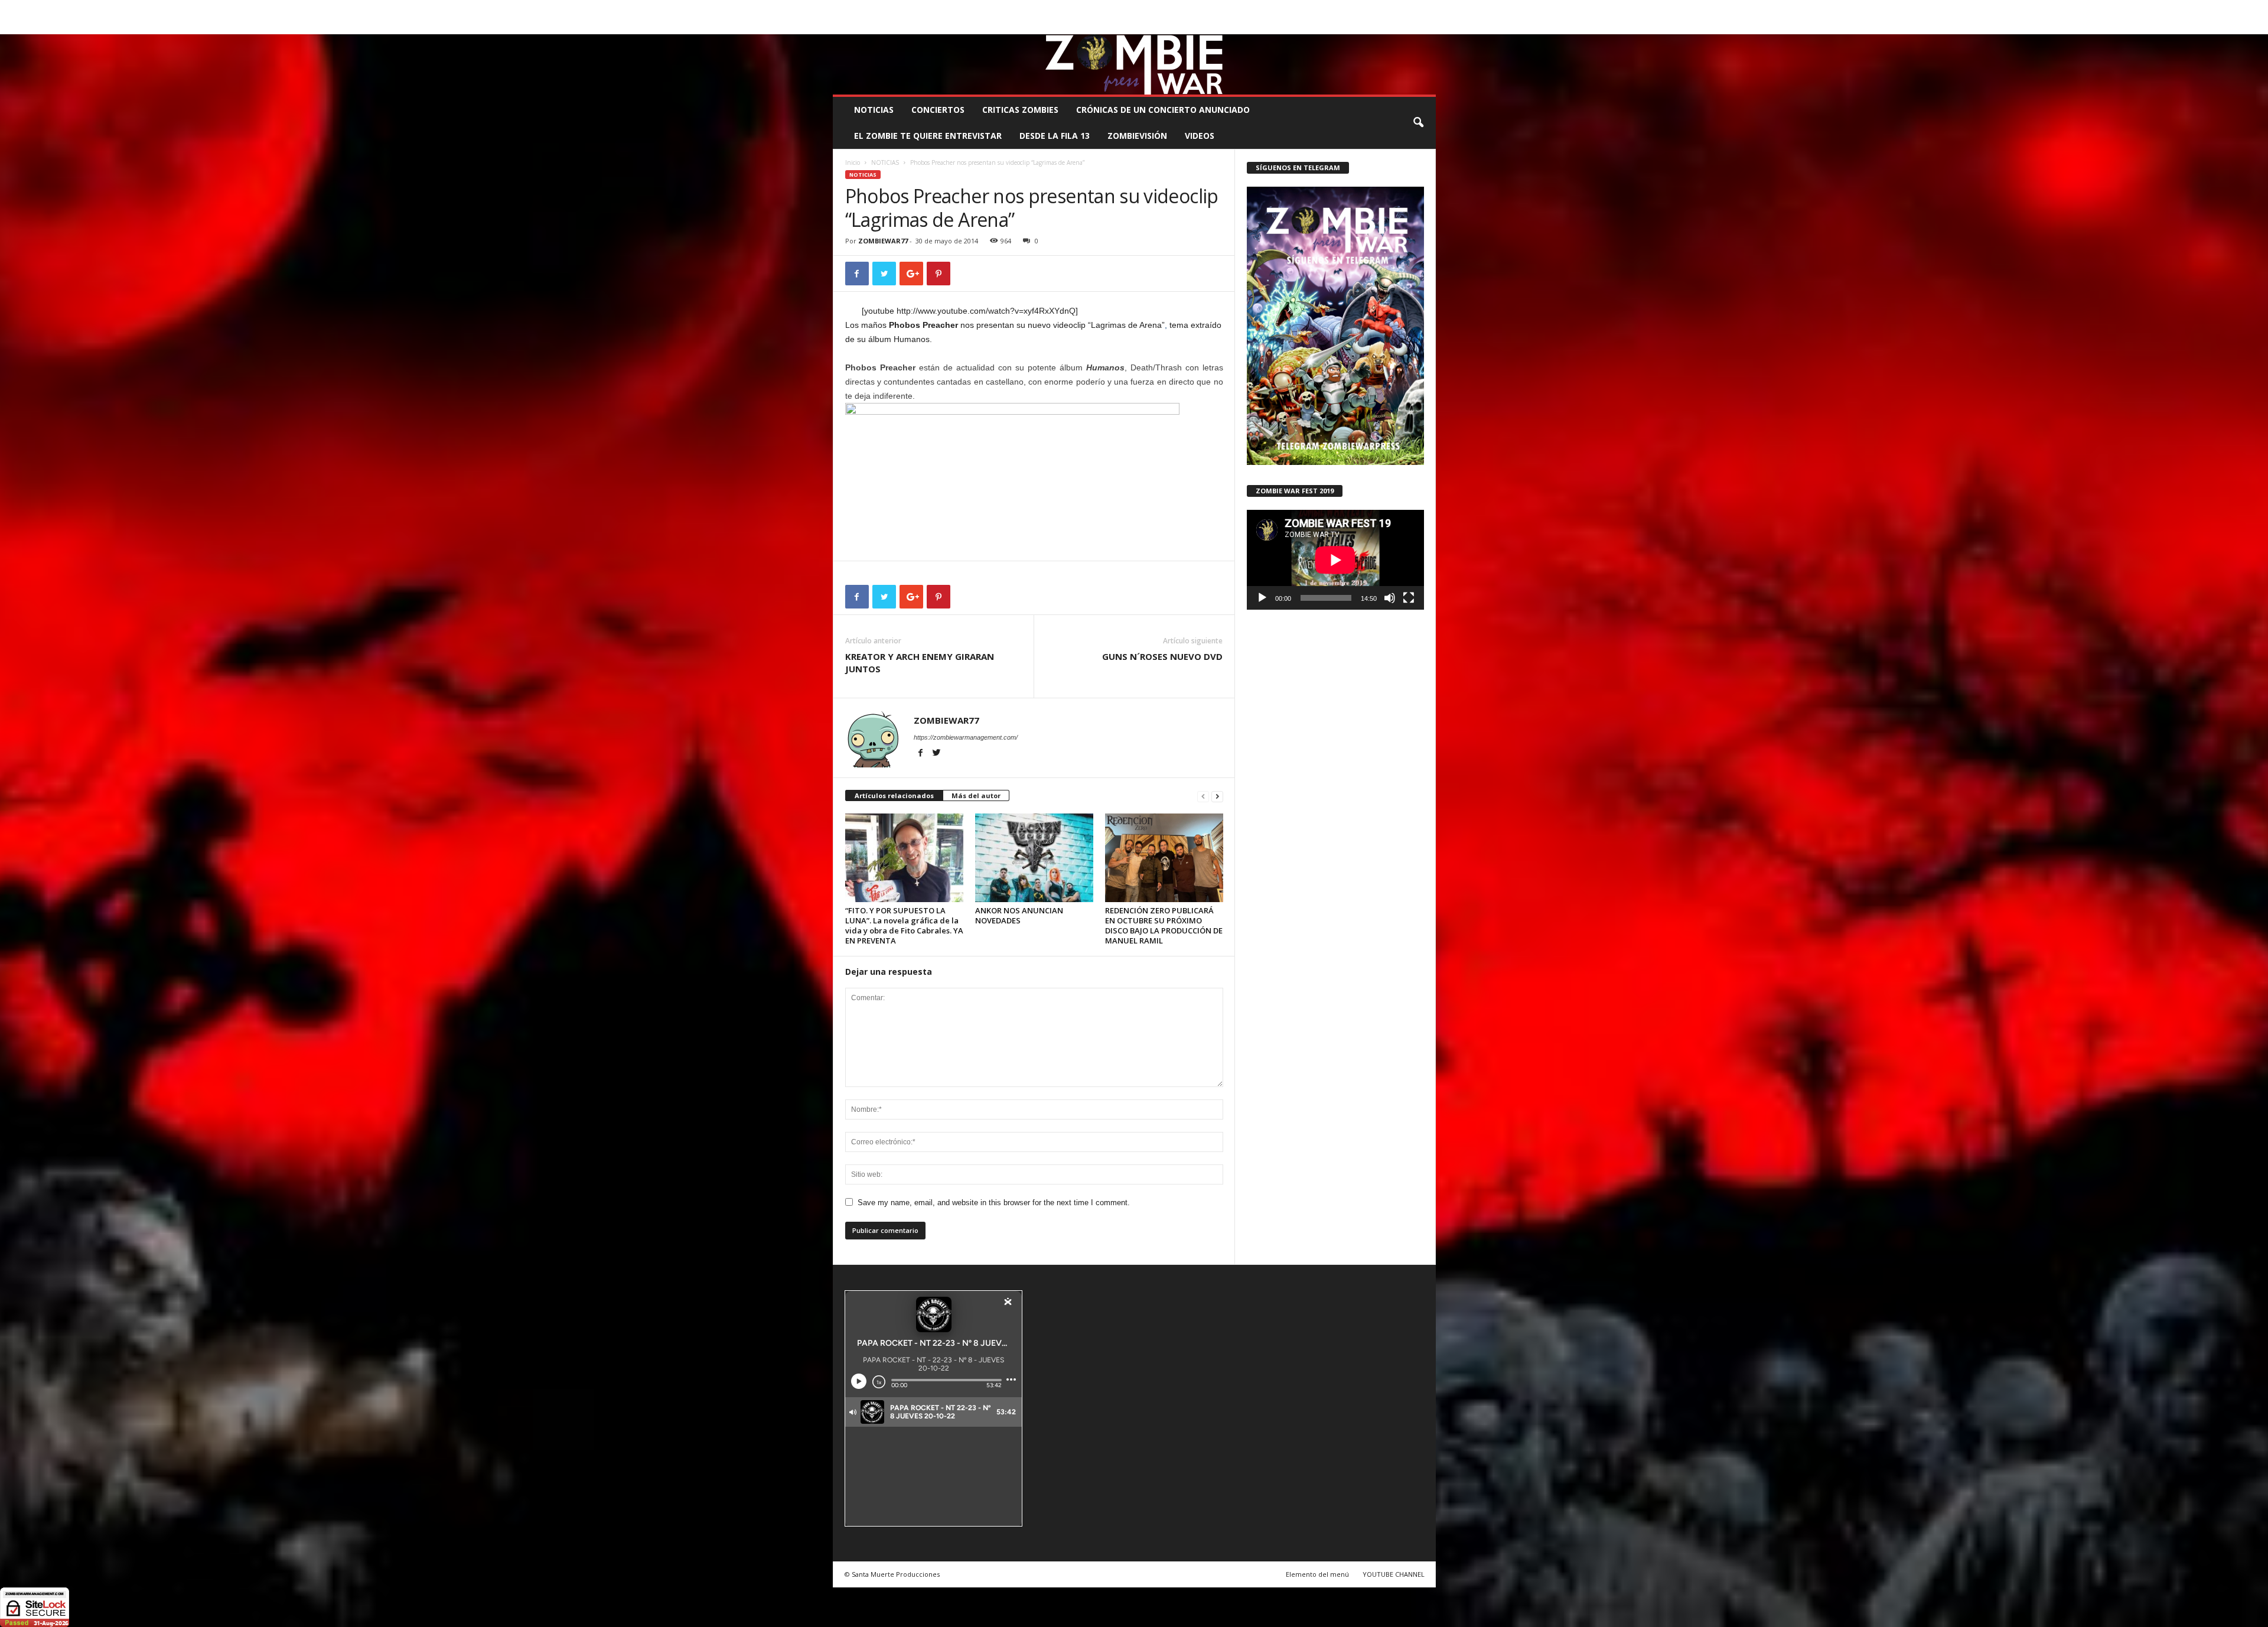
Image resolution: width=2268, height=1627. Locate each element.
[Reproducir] (1262, 598)
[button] (1418, 123)
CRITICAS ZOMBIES (1020, 110)
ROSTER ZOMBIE (1340, 9)
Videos (1200, 136)
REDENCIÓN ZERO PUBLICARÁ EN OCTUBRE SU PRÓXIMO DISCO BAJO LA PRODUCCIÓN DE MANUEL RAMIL (1164, 925)
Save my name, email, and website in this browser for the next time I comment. (994, 1203)
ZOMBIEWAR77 (883, 241)
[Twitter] (1409, 26)
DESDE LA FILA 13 (1055, 136)
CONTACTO (1284, 9)
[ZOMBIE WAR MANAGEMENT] (1134, 64)
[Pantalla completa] (1409, 598)
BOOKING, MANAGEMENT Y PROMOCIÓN (901, 9)
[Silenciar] (1390, 598)
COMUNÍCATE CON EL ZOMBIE (1147, 9)
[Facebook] (1372, 26)
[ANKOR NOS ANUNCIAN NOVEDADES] (1034, 858)
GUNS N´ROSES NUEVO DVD (1162, 656)
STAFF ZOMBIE (1231, 9)
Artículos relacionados (894, 795)
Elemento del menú (1317, 1574)
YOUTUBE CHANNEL (1394, 1574)
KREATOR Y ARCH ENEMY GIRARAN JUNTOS (920, 663)
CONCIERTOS (938, 110)
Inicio (853, 162)
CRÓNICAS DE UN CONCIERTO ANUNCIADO (1163, 110)
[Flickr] (1390, 26)
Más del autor (976, 795)
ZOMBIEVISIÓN (1137, 136)
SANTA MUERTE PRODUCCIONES (1033, 9)
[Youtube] (1427, 26)
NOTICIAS (874, 110)
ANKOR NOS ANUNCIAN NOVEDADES (1019, 915)
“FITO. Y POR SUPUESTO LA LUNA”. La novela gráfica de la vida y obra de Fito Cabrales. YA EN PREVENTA (904, 925)
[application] (1335, 560)
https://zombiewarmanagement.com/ (966, 737)
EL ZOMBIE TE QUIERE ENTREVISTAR (928, 136)
